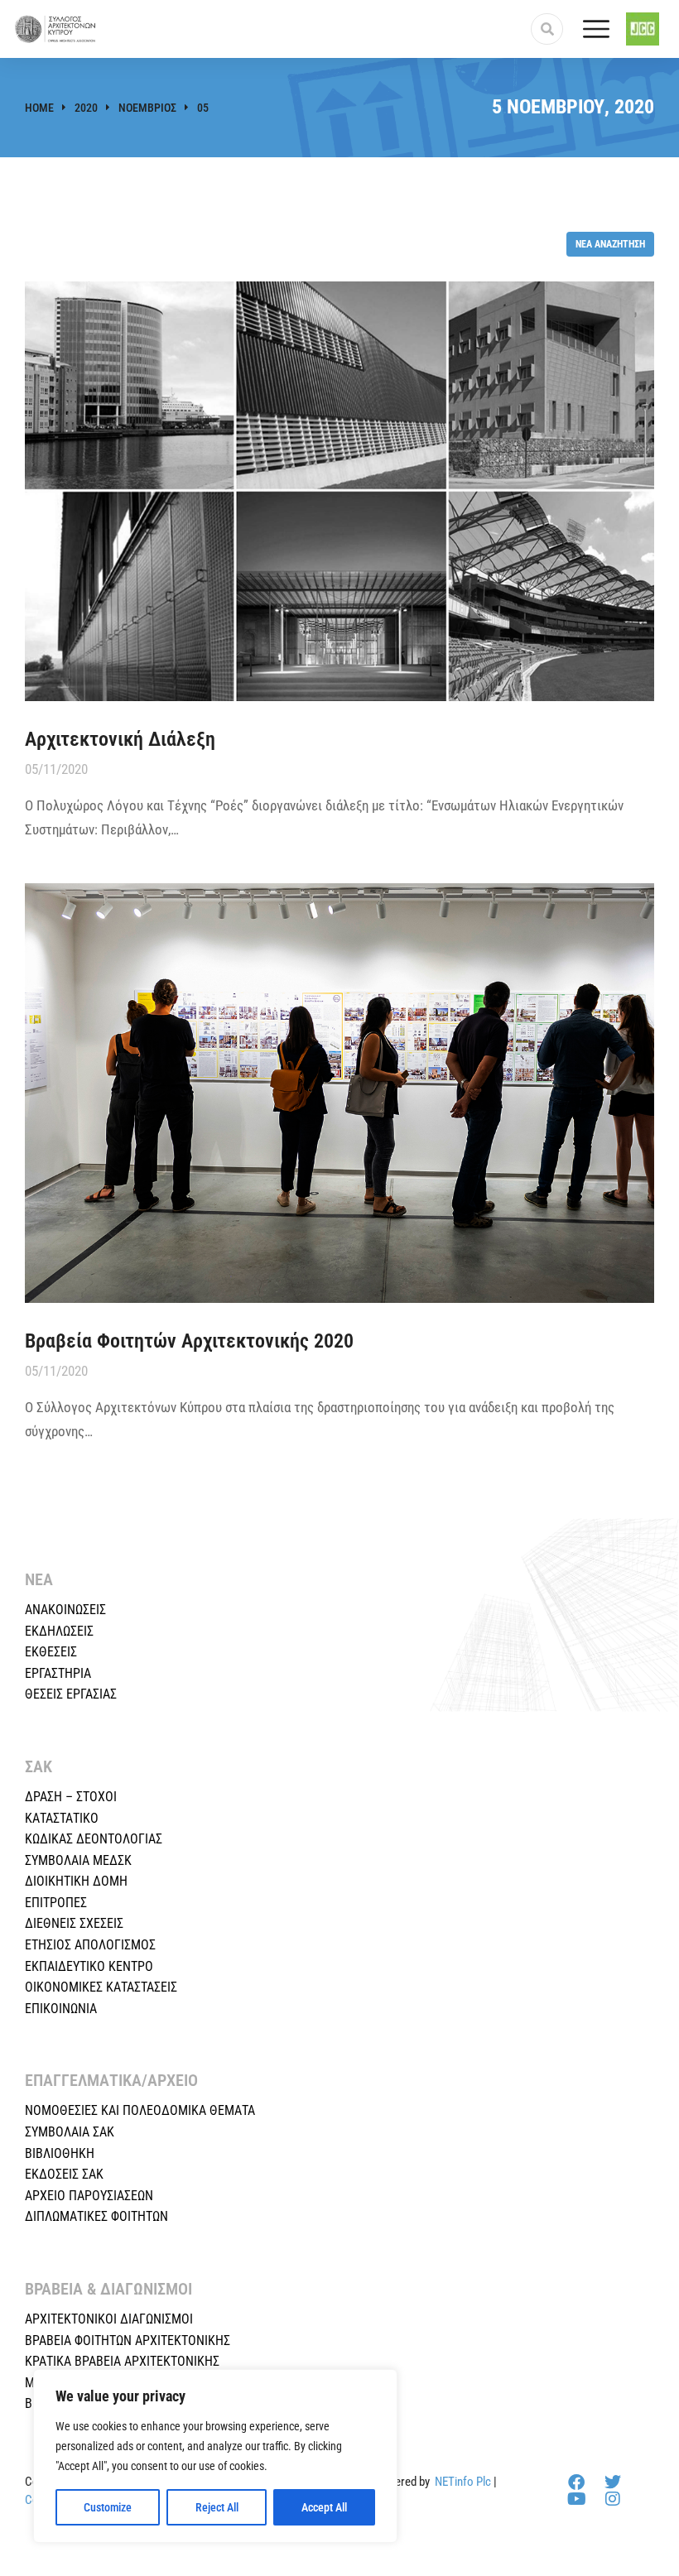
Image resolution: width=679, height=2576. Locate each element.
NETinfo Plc (463, 2482)
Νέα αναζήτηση (610, 244)
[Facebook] (576, 2482)
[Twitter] (613, 2482)
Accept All (324, 2507)
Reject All (217, 2507)
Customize (108, 2507)
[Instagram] (613, 2499)
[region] (215, 2456)
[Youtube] (576, 2499)
